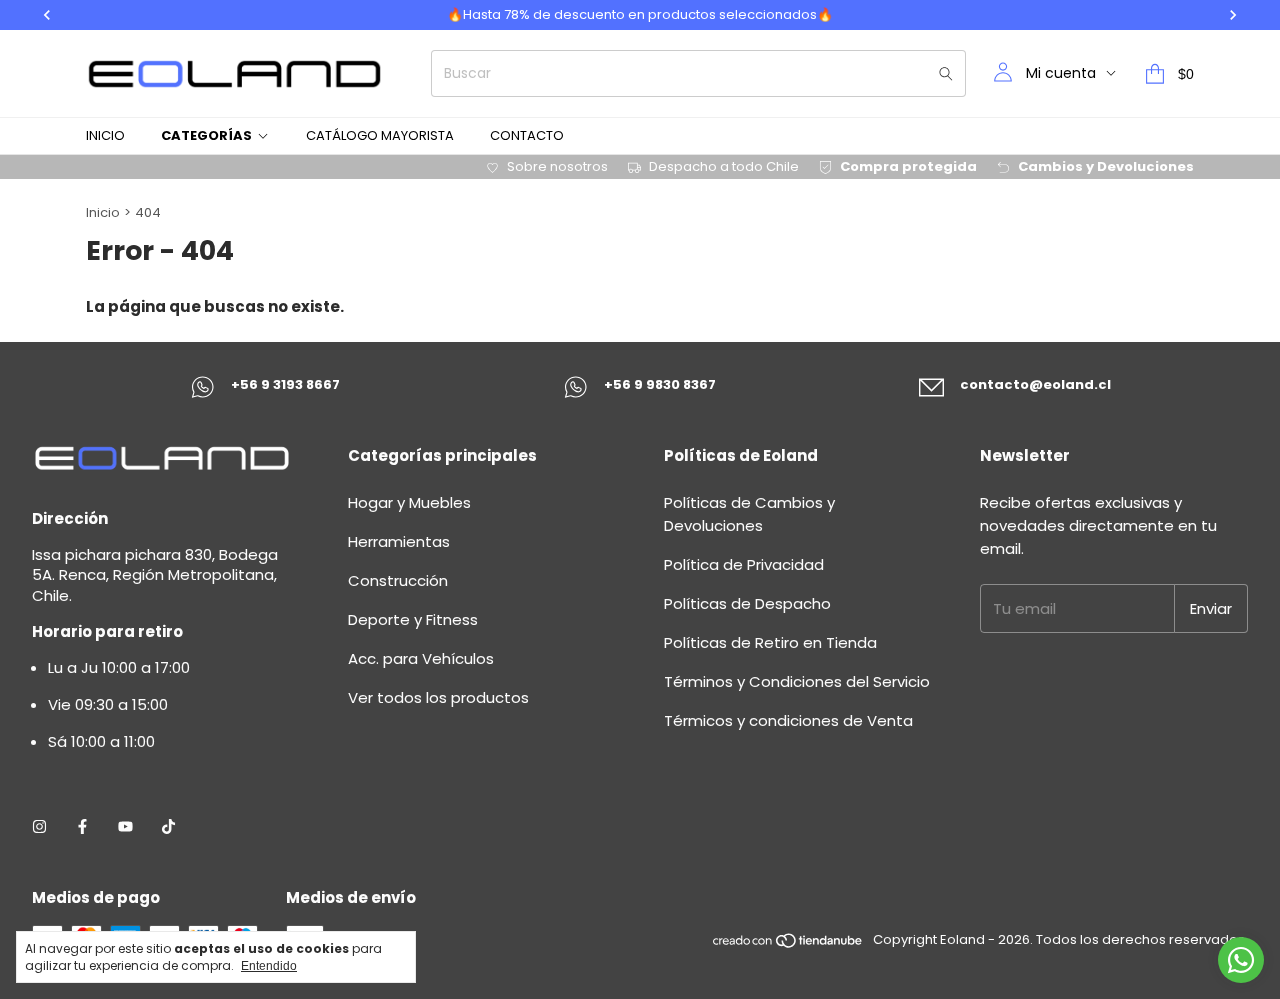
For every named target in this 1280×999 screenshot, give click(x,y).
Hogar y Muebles (409, 502)
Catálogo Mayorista (380, 135)
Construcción (398, 580)
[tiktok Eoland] (168, 826)
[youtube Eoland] (125, 826)
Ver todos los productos (438, 697)
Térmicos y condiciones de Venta (788, 720)
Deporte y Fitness (413, 619)
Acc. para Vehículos (421, 658)
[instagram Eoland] (39, 826)
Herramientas (399, 541)
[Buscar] (946, 73)
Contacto (527, 135)
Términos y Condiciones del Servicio (797, 681)
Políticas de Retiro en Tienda (770, 642)
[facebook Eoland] (82, 826)
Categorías (206, 135)
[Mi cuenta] (1003, 73)
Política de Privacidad (744, 564)
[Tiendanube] (788, 944)
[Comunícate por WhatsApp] (1241, 960)
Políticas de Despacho (747, 603)
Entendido (269, 966)
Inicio (105, 135)
